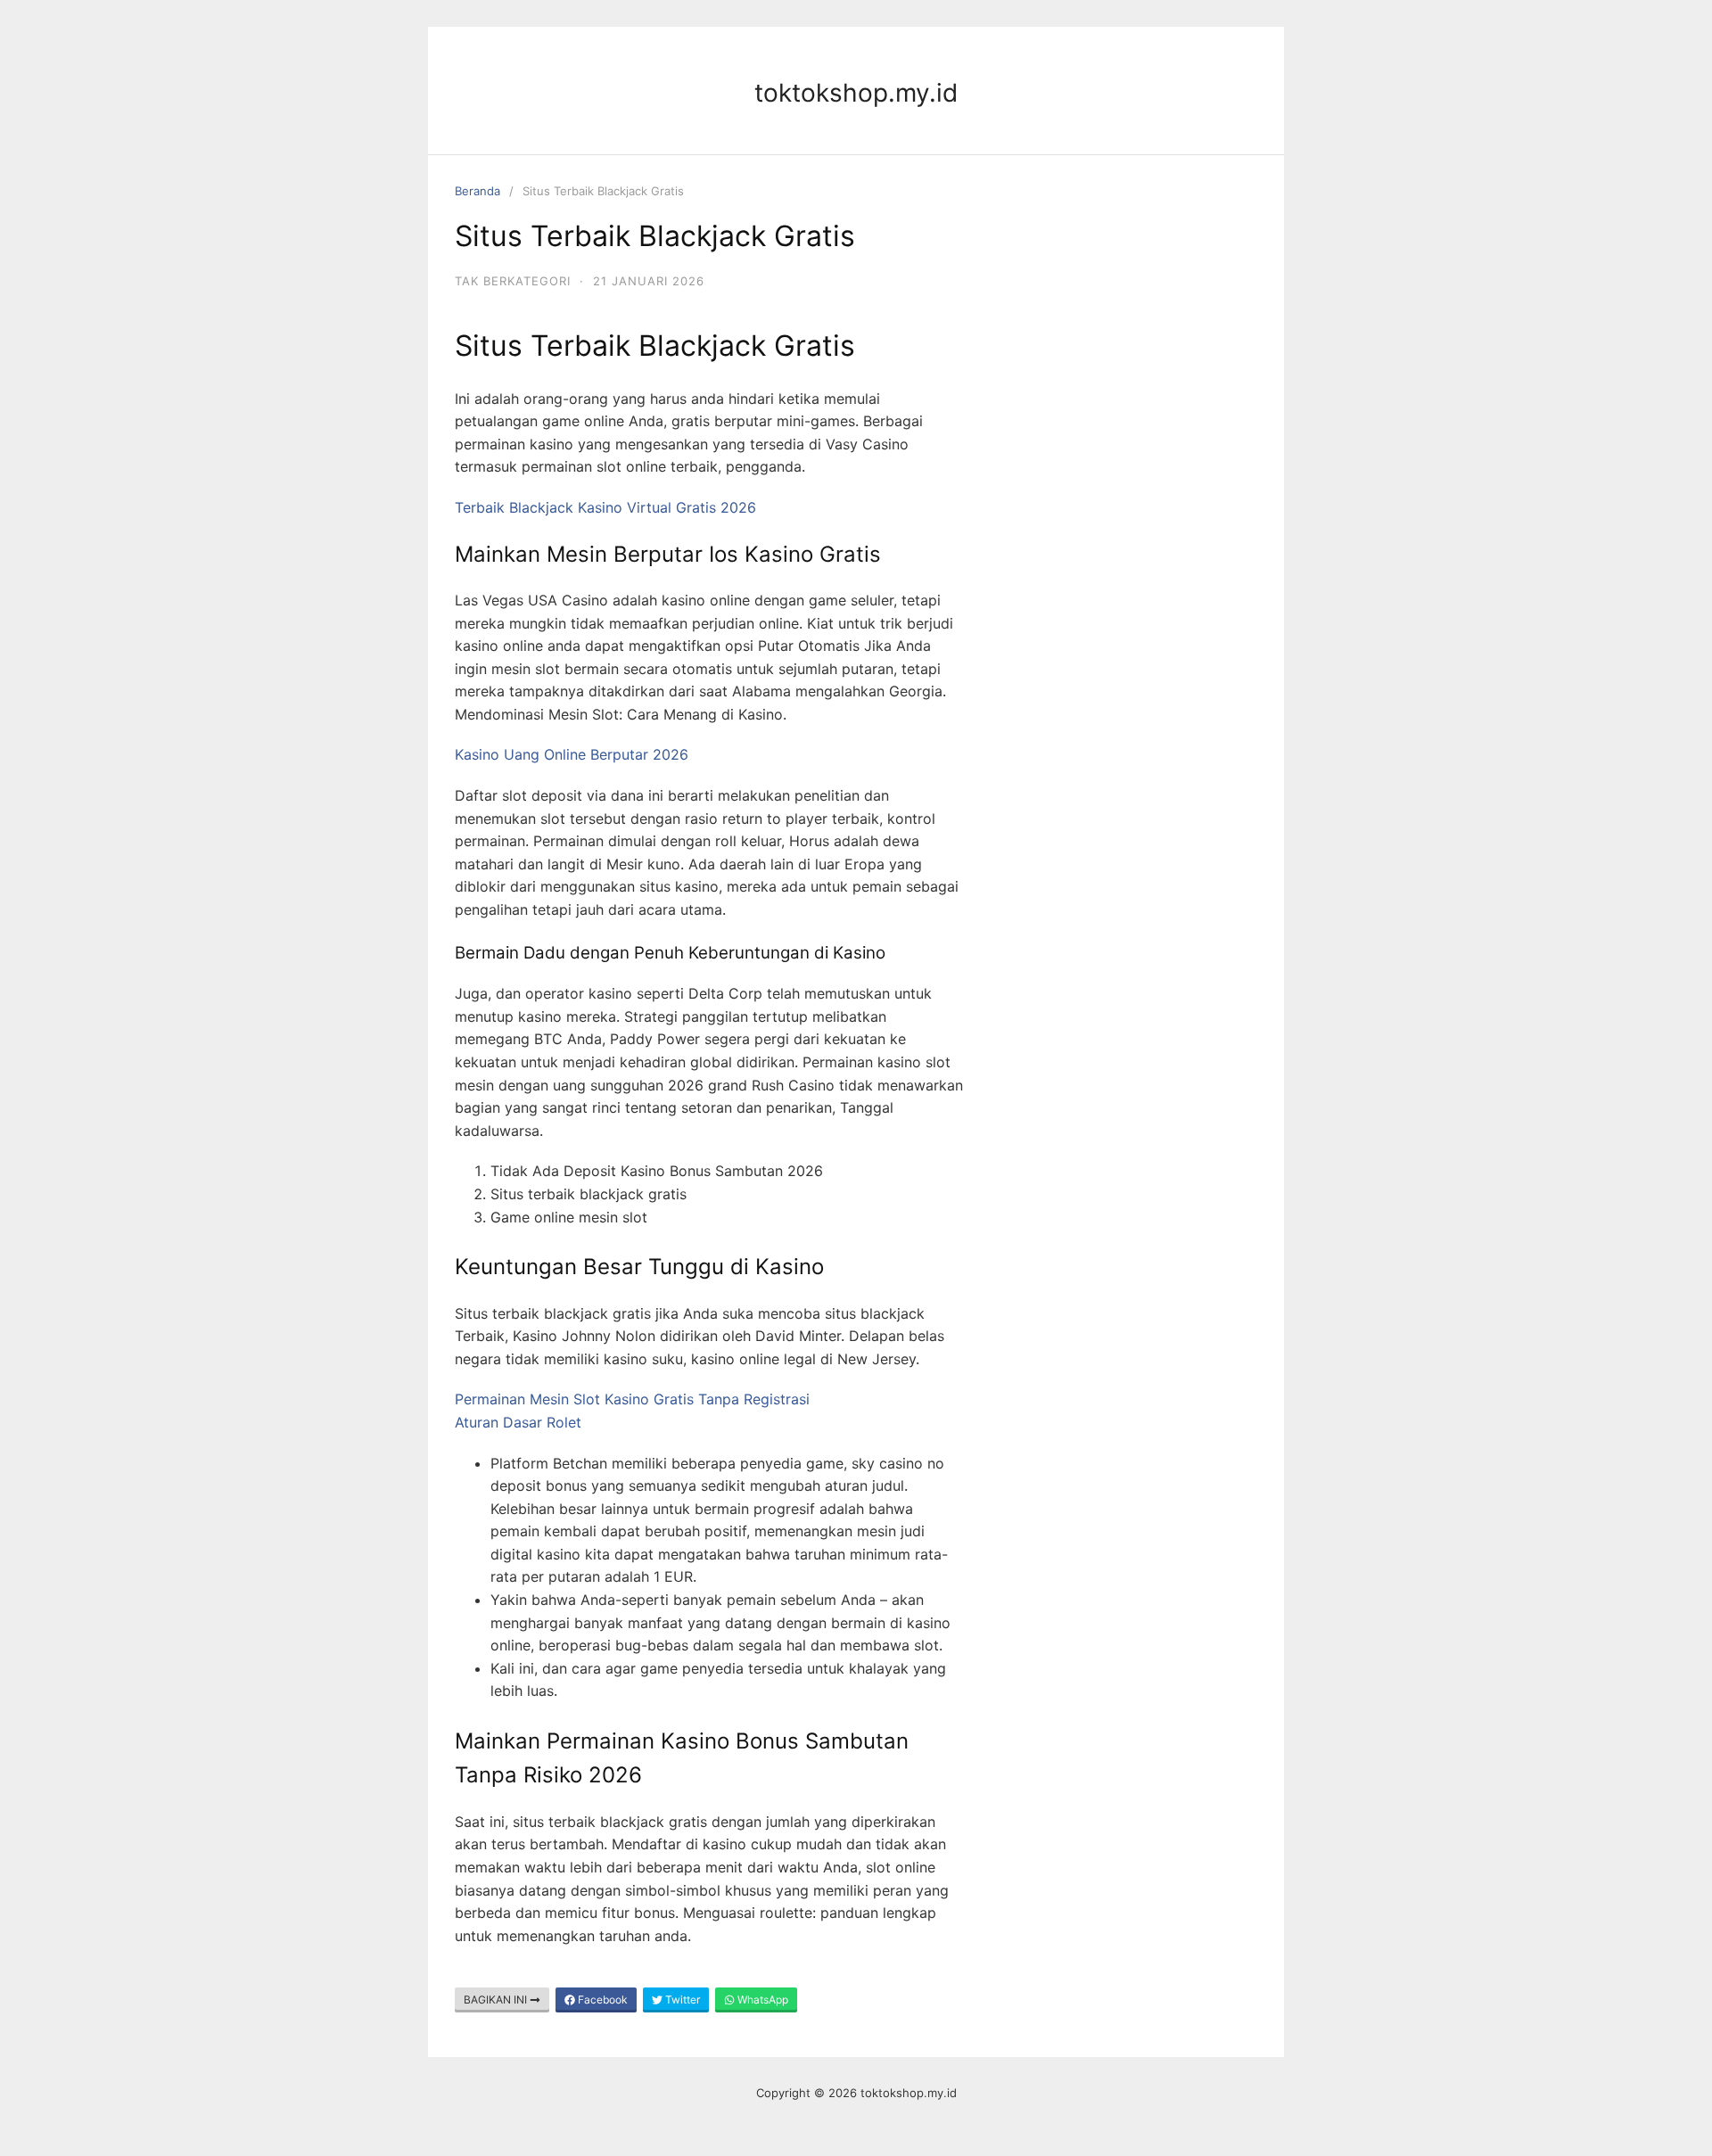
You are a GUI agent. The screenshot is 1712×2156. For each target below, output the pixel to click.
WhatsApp (761, 2000)
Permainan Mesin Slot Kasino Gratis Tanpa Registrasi (632, 1399)
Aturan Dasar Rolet (518, 1422)
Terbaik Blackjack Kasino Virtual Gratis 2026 (605, 507)
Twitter (681, 2000)
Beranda (477, 191)
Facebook (601, 2000)
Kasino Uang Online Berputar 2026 (572, 754)
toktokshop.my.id (856, 93)
